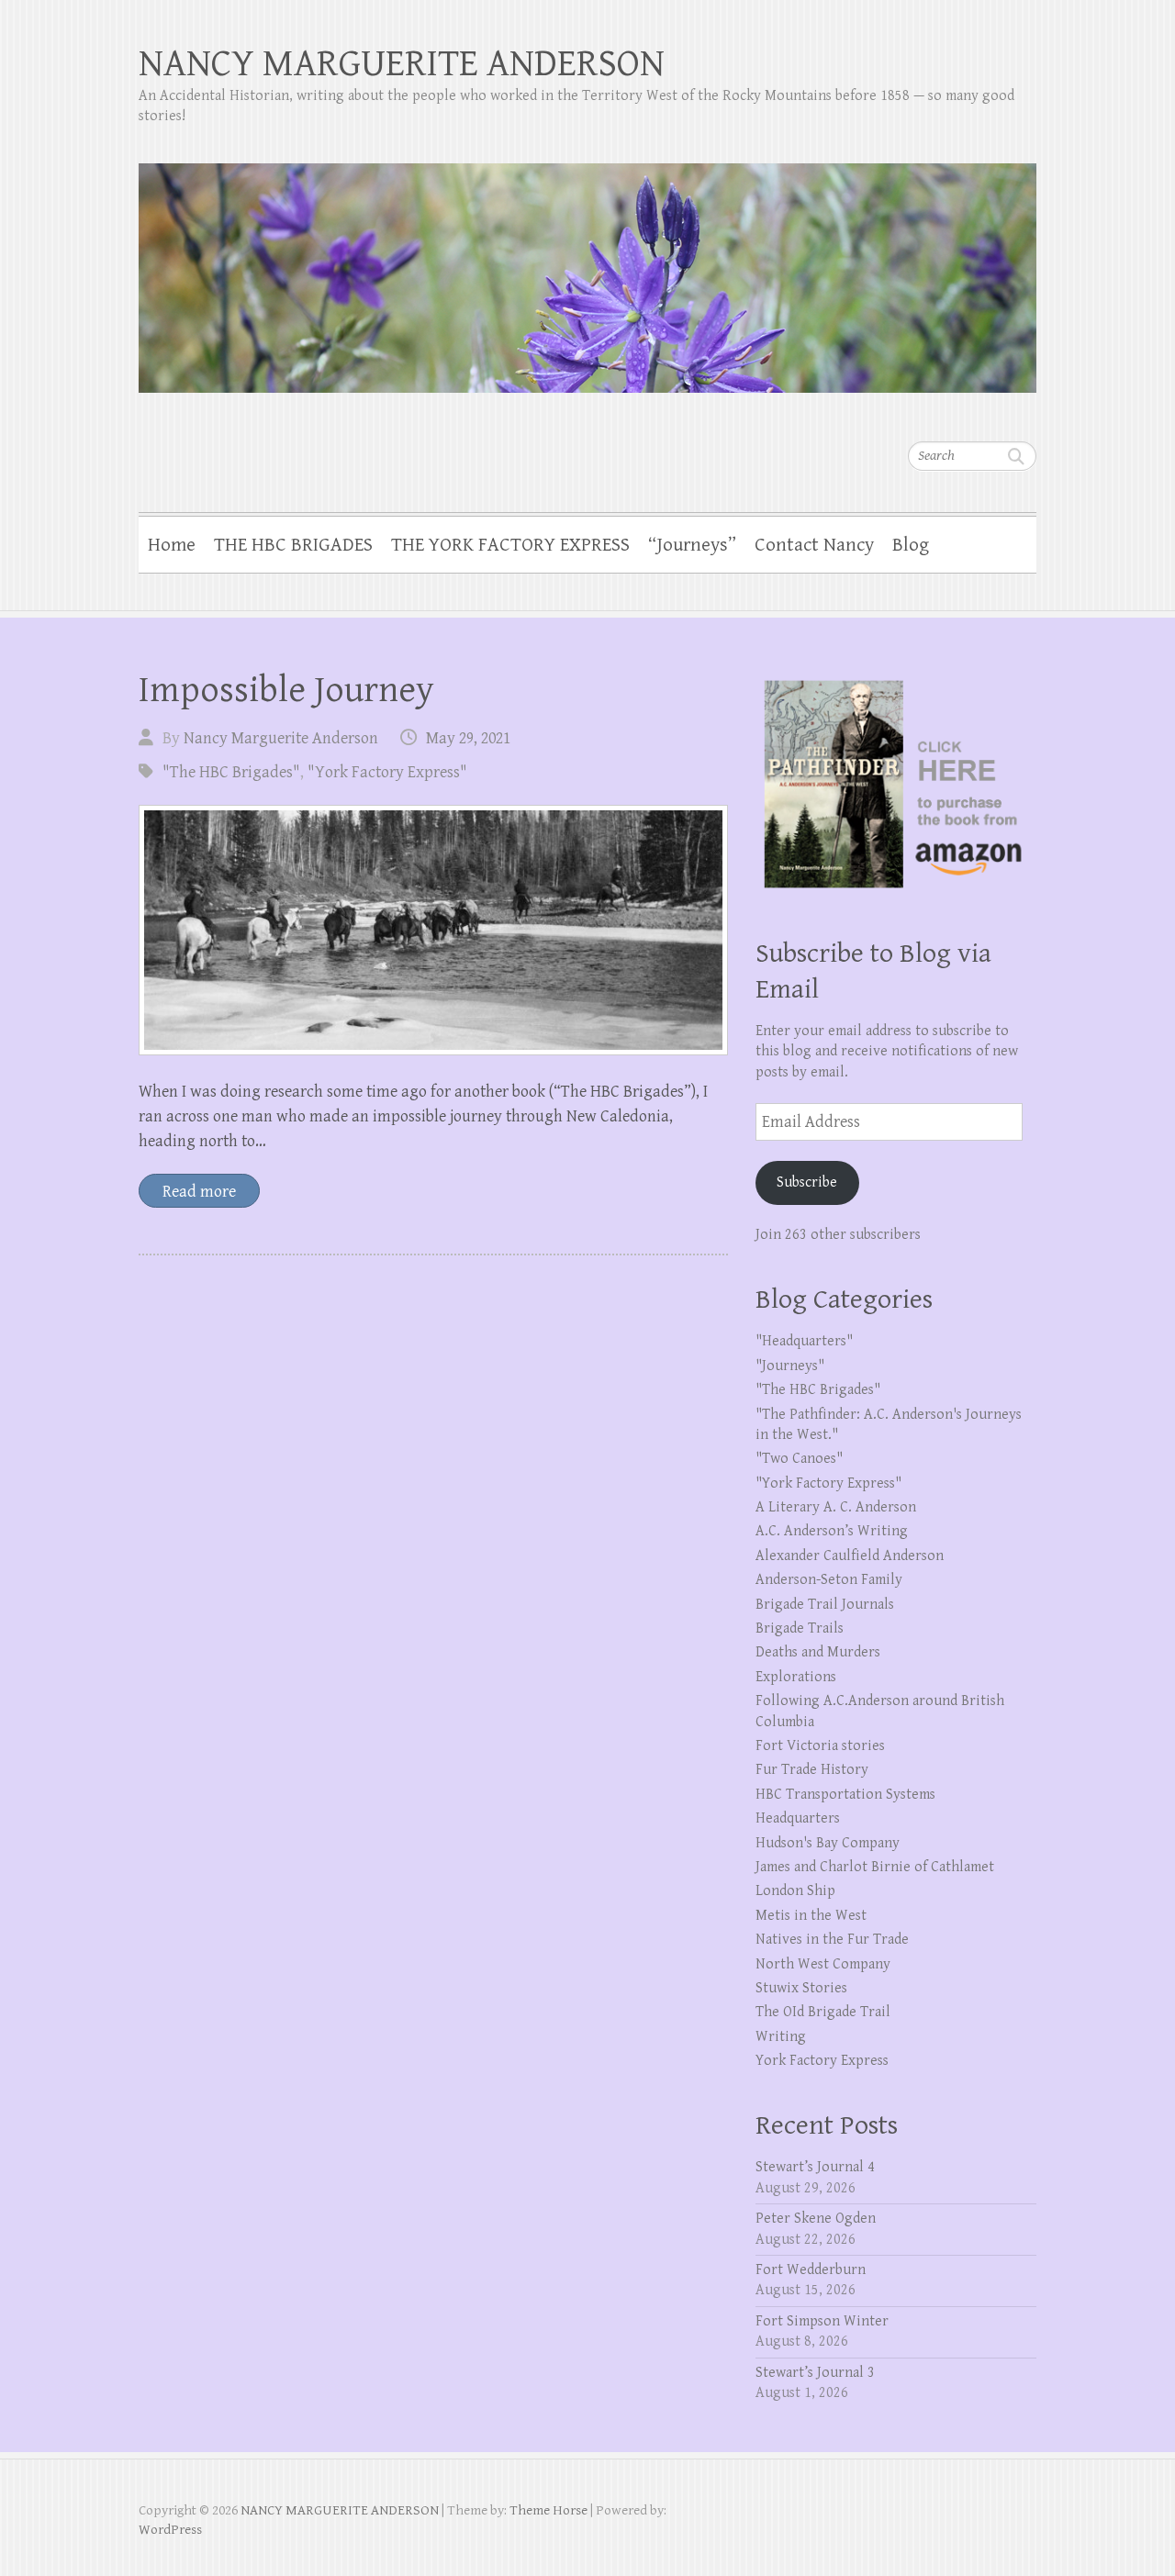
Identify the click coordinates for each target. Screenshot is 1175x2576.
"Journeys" (790, 1366)
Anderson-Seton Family (829, 1580)
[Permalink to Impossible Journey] (433, 930)
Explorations (796, 1677)
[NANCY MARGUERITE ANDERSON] (587, 266)
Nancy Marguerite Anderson (281, 738)
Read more (199, 1192)
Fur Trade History (812, 1770)
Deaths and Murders (818, 1652)
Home (172, 545)
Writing (781, 2037)
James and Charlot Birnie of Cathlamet (875, 1867)
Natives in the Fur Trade (832, 1940)
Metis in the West (811, 1916)
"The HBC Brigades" (231, 772)
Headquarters (798, 1818)
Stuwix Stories (801, 1988)
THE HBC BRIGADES (293, 545)
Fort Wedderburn (811, 2270)
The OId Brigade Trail (823, 2012)
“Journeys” (692, 545)
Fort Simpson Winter (822, 2321)
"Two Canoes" (799, 1459)
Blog (911, 545)
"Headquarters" (804, 1341)
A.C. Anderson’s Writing (832, 1531)
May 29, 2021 (468, 738)
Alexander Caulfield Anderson (850, 1556)
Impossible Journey (286, 690)
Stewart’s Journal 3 (815, 2373)
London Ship (795, 1891)
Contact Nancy (814, 545)
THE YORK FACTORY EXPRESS (510, 545)
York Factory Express (822, 2061)
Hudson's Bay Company (828, 1843)
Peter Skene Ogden (816, 2219)
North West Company (823, 1964)
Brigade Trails (800, 1628)
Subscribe (807, 1182)
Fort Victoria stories (820, 1746)
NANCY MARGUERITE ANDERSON (402, 64)
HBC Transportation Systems (845, 1795)
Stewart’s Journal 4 (815, 2167)
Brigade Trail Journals (825, 1605)
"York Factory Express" (387, 772)
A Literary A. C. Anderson (836, 1507)
